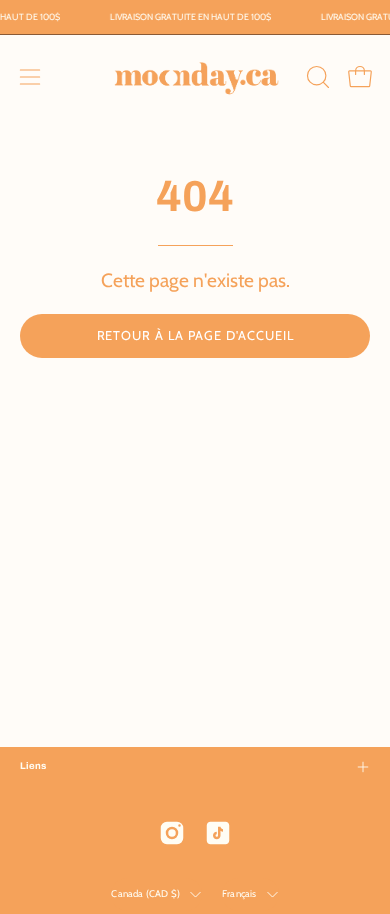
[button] (316, 77)
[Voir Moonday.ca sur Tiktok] (218, 833)
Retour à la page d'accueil (195, 335)
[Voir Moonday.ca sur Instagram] (172, 833)
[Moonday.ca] (195, 77)
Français (239, 893)
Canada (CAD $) (145, 893)
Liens (33, 766)
